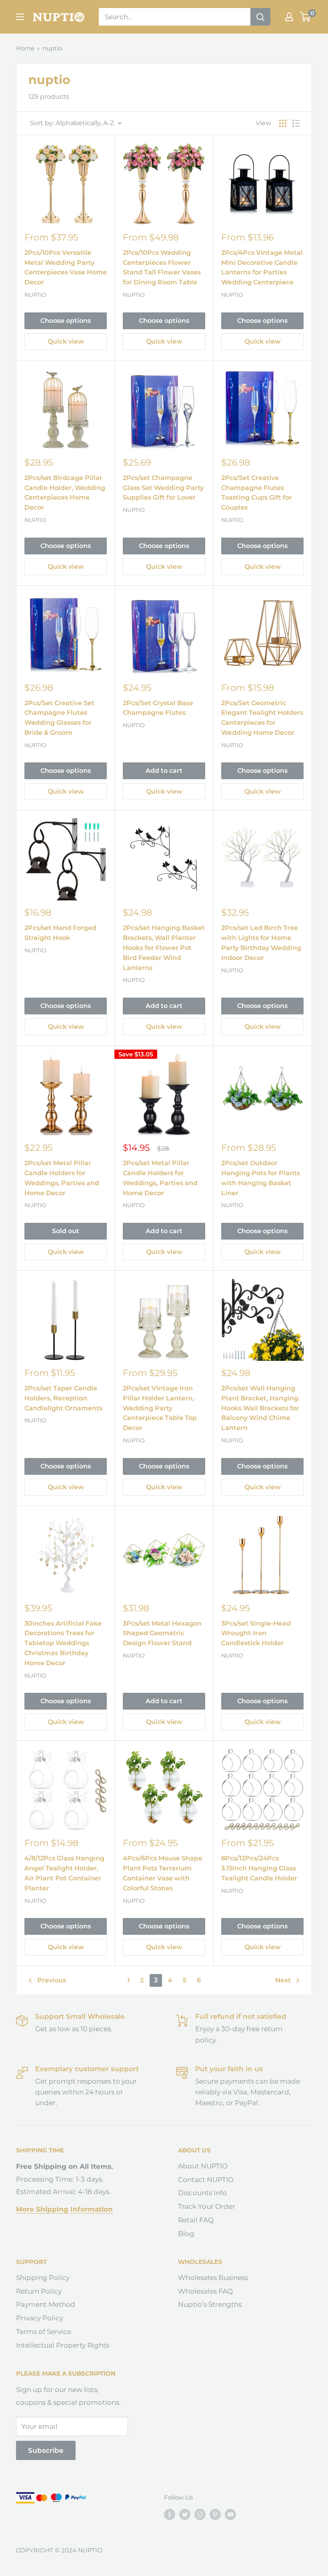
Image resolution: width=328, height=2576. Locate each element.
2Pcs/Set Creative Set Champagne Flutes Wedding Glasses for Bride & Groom (59, 718)
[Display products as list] (296, 123)
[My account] (289, 17)
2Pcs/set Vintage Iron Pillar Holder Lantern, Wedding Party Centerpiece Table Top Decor (160, 1408)
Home (25, 48)
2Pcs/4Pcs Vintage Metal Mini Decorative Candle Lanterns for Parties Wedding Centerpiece (262, 267)
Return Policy (39, 2291)
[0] (305, 17)
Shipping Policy (43, 2278)
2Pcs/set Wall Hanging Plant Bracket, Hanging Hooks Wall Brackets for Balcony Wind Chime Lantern (260, 1408)
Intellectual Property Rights (63, 2345)
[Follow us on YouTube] (230, 2514)
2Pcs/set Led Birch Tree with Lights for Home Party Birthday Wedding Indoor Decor (261, 943)
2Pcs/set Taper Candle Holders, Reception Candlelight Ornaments (63, 1398)
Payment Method (46, 2304)
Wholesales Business (213, 2278)
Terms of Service (44, 2332)
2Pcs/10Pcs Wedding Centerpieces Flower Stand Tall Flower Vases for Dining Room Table (162, 267)
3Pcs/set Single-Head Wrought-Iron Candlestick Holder (256, 1633)
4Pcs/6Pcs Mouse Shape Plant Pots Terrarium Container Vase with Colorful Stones (163, 1873)
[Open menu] (20, 17)
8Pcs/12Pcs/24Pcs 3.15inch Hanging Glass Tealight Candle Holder (259, 1868)
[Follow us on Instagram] (200, 2514)
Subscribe (46, 2450)
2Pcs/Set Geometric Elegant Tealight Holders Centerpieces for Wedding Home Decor (262, 718)
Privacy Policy (40, 2318)
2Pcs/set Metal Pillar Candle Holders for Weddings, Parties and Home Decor (62, 1178)
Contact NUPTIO (206, 2180)
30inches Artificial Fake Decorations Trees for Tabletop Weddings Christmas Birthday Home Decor (63, 1643)
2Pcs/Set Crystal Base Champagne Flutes (158, 708)
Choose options (66, 321)
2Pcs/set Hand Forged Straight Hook (60, 933)
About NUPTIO (203, 2166)
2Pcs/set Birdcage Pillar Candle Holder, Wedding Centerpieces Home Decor (65, 493)
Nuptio (35, 295)
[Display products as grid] (283, 123)
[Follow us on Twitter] (185, 2514)
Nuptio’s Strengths (210, 2304)
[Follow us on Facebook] (170, 2514)
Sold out (66, 1231)
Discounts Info (202, 2193)
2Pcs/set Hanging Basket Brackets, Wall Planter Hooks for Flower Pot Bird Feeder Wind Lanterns (164, 948)
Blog (186, 2234)
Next (283, 1980)
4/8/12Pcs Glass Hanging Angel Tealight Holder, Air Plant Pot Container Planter (64, 1873)
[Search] (260, 17)
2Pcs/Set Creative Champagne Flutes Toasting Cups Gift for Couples (257, 493)
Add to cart (164, 771)
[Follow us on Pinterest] (215, 2514)
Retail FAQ (196, 2220)
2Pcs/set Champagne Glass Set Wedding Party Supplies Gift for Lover (163, 488)
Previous (52, 1980)
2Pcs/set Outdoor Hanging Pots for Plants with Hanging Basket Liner (261, 1178)
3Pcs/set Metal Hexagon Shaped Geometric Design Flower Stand (162, 1633)
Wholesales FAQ (205, 2291)
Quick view (66, 341)
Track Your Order (207, 2206)
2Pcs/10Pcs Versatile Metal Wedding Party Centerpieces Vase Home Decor (66, 267)
